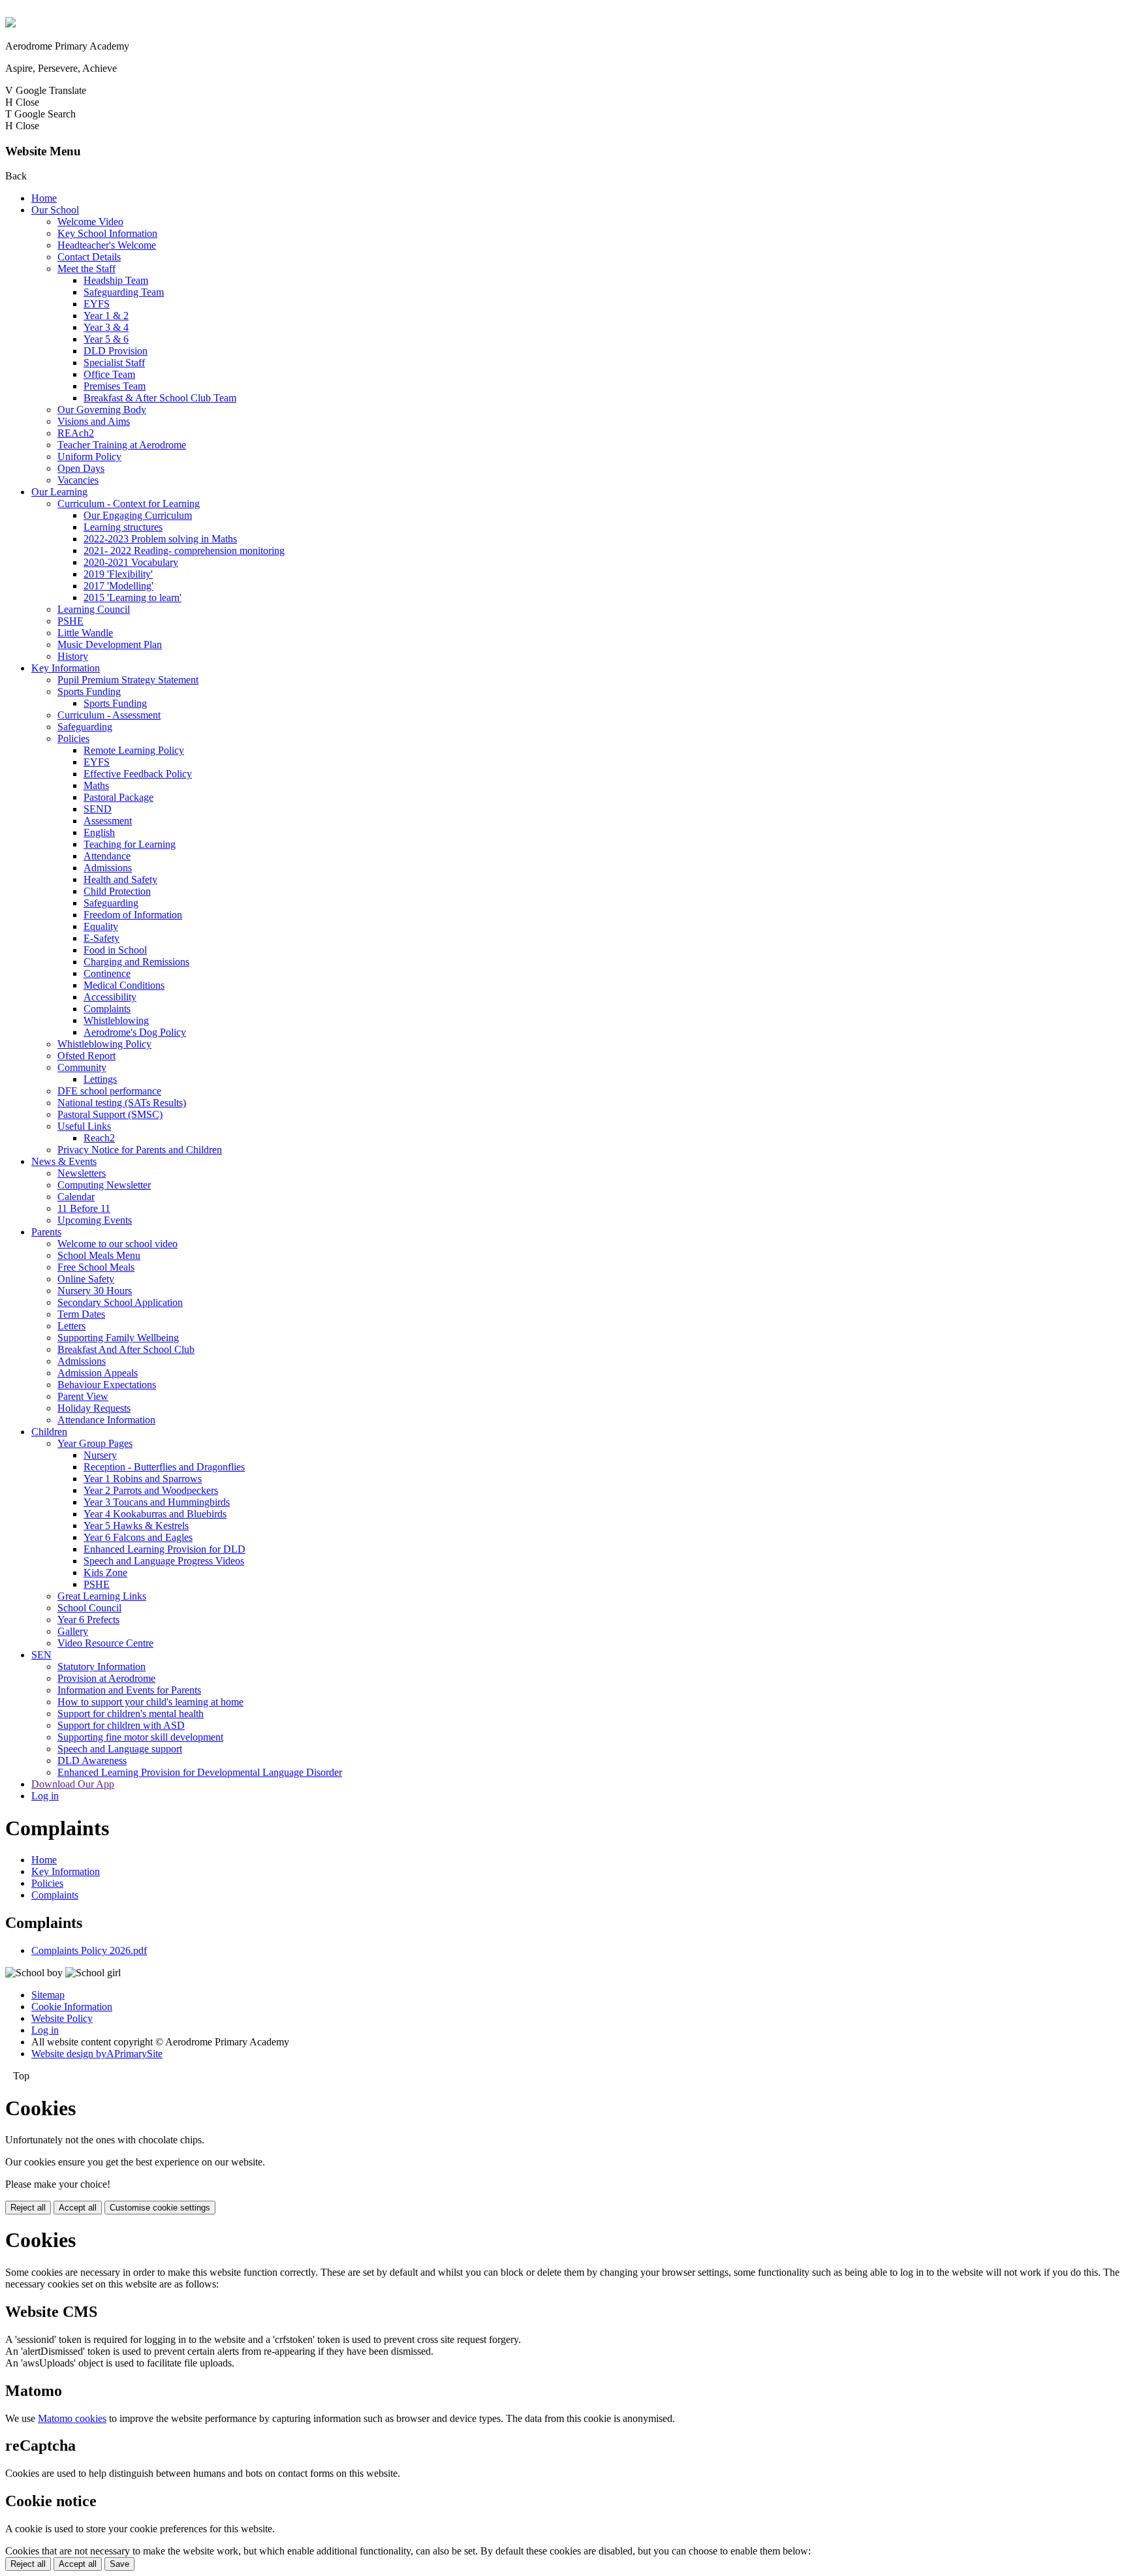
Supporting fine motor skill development (140, 1737)
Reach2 (99, 1138)
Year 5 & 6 (106, 339)
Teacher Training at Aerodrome (122, 445)
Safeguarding (85, 727)
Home (44, 198)
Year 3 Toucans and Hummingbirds (157, 1502)
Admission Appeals (98, 1373)
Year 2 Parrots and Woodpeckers (151, 1490)
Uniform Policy (89, 457)
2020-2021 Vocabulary (131, 562)
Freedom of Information (133, 915)
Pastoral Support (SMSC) (110, 1114)
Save (119, 2564)
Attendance (107, 856)
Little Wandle (85, 633)
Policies (73, 738)
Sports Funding (89, 691)
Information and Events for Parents (129, 1690)
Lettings (100, 1079)
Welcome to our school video (117, 1244)
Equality (101, 926)
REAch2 (76, 433)
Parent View (83, 1396)
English (99, 832)
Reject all (28, 2208)
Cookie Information (72, 2007)
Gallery (73, 1631)
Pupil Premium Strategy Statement (128, 680)
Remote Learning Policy (134, 750)
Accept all (78, 2208)
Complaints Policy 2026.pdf (89, 1950)
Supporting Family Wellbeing (118, 1338)
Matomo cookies (72, 2418)
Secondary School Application (120, 1302)
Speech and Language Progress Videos (164, 1561)
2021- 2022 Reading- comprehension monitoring (184, 551)
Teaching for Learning (130, 844)
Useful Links (84, 1126)
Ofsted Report (86, 1056)
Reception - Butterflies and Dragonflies (164, 1467)
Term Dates (81, 1314)
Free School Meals (96, 1267)
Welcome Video (90, 222)
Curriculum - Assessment (109, 715)
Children (49, 1432)
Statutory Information (102, 1667)
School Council (89, 1608)
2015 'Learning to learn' (133, 597)
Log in (45, 1796)
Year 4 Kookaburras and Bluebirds (155, 1514)
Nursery (100, 1455)
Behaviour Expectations (107, 1385)
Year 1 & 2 (106, 316)
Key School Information (107, 233)
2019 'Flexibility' (118, 574)
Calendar (76, 1197)
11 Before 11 (84, 1208)
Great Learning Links (102, 1596)
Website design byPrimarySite (97, 2054)
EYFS (97, 304)
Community (82, 1067)
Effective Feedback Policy (138, 774)
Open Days (81, 468)
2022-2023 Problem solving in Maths (160, 539)
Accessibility (110, 997)
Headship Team (116, 280)
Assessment (108, 821)
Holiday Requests (94, 1408)
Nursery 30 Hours (95, 1291)
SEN (41, 1655)
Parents (46, 1232)
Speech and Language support (120, 1749)
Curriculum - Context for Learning (129, 504)
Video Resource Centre (105, 1643)
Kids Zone (105, 1573)
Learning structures (123, 527)
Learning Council (94, 609)
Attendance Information (106, 1420)
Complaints (107, 1009)
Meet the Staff (86, 269)
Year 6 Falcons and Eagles (138, 1537)
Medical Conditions (124, 985)
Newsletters (82, 1173)
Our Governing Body (102, 410)
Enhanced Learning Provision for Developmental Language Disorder (200, 1772)
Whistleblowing (116, 1020)
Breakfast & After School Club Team (160, 398)
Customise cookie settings (160, 2208)
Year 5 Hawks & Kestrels (136, 1526)
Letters (71, 1326)
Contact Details (89, 257)
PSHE (70, 621)
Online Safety (86, 1279)
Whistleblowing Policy (104, 1044)
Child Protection (117, 891)
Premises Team (115, 386)
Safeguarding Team (124, 292)
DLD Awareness (92, 1761)
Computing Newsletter (104, 1185)
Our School (55, 210)
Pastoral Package (118, 797)
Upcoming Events (95, 1220)
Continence (107, 973)
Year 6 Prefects (88, 1620)
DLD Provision (116, 351)
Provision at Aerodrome (106, 1678)
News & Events (64, 1161)
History (73, 656)
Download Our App (73, 1784)
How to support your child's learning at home (150, 1702)
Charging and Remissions (136, 962)
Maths (96, 785)
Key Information (66, 668)
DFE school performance (109, 1091)
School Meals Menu (99, 1255)
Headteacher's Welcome (107, 245)
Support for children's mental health (131, 1714)
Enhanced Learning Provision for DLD (164, 1549)
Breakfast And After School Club (126, 1349)
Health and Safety (120, 879)
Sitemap (48, 1995)
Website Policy (62, 2018)
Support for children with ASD (121, 1725)
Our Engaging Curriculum (138, 515)
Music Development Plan (110, 644)
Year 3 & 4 (106, 327)
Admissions (108, 868)
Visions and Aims (94, 421)
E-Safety (102, 938)
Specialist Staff (114, 363)
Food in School (115, 950)
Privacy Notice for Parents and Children (140, 1150)
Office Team (109, 374)
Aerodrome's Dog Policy (135, 1032)
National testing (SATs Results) (122, 1103)
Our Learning (59, 492)
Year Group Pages (95, 1443)
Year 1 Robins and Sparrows (143, 1479)
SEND (98, 809)
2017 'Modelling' (118, 586)
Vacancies (78, 480)
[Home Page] (10, 24)
